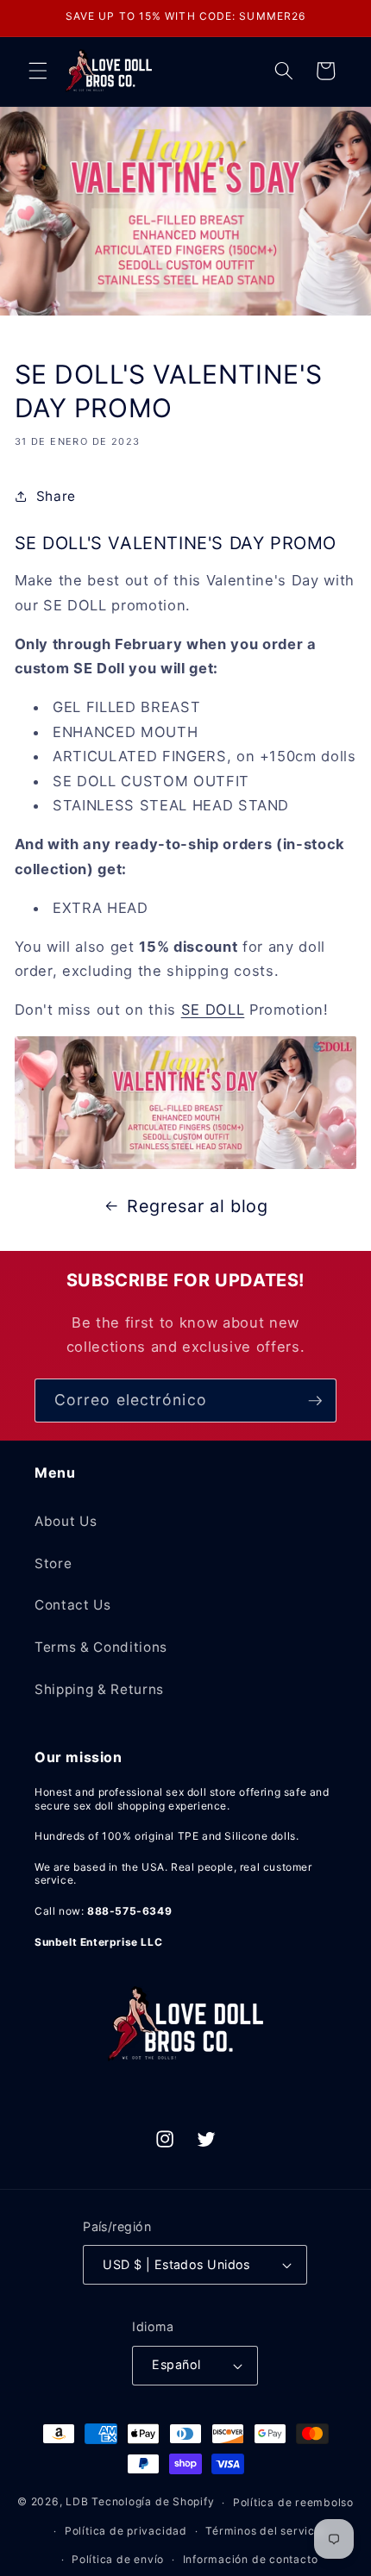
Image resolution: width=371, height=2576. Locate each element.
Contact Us (73, 1605)
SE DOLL (213, 1010)
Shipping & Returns (99, 1689)
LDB (77, 2502)
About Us (66, 1521)
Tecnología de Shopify (153, 2502)
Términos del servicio (265, 2531)
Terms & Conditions (101, 1647)
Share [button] (56, 496)
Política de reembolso (293, 2502)
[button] (38, 71)
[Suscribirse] (315, 1401)
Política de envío (118, 2559)
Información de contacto (251, 2559)
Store (53, 1563)
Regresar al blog (198, 1206)
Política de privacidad (126, 2531)
